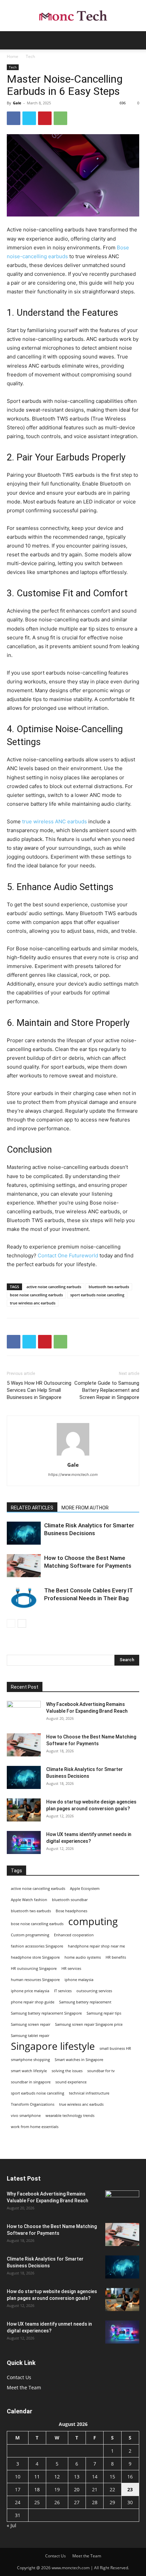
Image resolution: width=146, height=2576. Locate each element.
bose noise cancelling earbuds (36, 1295)
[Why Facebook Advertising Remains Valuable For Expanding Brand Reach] (24, 1713)
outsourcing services (94, 1991)
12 (57, 2477)
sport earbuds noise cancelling (97, 1295)
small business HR (115, 2048)
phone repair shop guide (33, 2002)
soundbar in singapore (31, 2082)
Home (13, 56)
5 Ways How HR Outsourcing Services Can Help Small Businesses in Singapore (39, 1390)
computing (93, 1922)
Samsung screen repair (31, 2024)
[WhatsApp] (60, 118)
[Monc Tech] (73, 16)
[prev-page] (11, 1623)
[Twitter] (29, 118)
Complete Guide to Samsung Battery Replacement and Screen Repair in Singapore (107, 1390)
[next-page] (22, 1623)
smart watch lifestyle (29, 2071)
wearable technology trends (70, 2116)
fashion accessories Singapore (37, 1946)
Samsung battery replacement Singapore (46, 2013)
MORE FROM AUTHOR (85, 1508)
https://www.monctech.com (73, 1475)
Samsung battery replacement (85, 2002)
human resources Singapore (35, 1980)
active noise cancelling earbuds (54, 1287)
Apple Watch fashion (29, 1900)
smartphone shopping (30, 2060)
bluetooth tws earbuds (109, 1287)
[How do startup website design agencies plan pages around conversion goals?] (24, 1810)
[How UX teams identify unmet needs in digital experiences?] (24, 1843)
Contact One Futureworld (68, 1255)
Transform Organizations (33, 2104)
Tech (30, 56)
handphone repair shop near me (96, 1946)
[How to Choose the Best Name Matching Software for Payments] (24, 1566)
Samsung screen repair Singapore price (89, 2024)
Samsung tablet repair (30, 2036)
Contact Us (19, 2377)
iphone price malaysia (30, 1991)
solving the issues (67, 2071)
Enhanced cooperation (74, 1935)
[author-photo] (73, 1455)
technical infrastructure (89, 2093)
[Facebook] (14, 118)
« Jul (12, 2525)
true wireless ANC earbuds (54, 821)
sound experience (71, 2082)
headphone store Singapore (35, 1957)
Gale (17, 103)
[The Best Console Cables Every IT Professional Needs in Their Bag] (24, 1598)
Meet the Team (24, 2387)
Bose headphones (71, 1911)
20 (77, 2489)
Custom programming (30, 1935)
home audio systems (83, 1957)
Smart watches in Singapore (79, 2060)
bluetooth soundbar (70, 1900)
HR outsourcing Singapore (34, 1969)
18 (37, 2489)
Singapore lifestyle (53, 2046)
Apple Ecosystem (85, 1889)
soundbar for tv (101, 2071)
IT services (63, 1991)
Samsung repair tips (104, 2013)
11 (37, 2477)
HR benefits (116, 1957)
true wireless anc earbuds (33, 1303)
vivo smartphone (26, 2116)
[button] (12, 40)
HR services (71, 1969)
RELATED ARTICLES (32, 1508)
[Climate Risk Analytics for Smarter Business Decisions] (24, 1533)
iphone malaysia (79, 1980)
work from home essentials (35, 2127)
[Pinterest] (45, 118)
